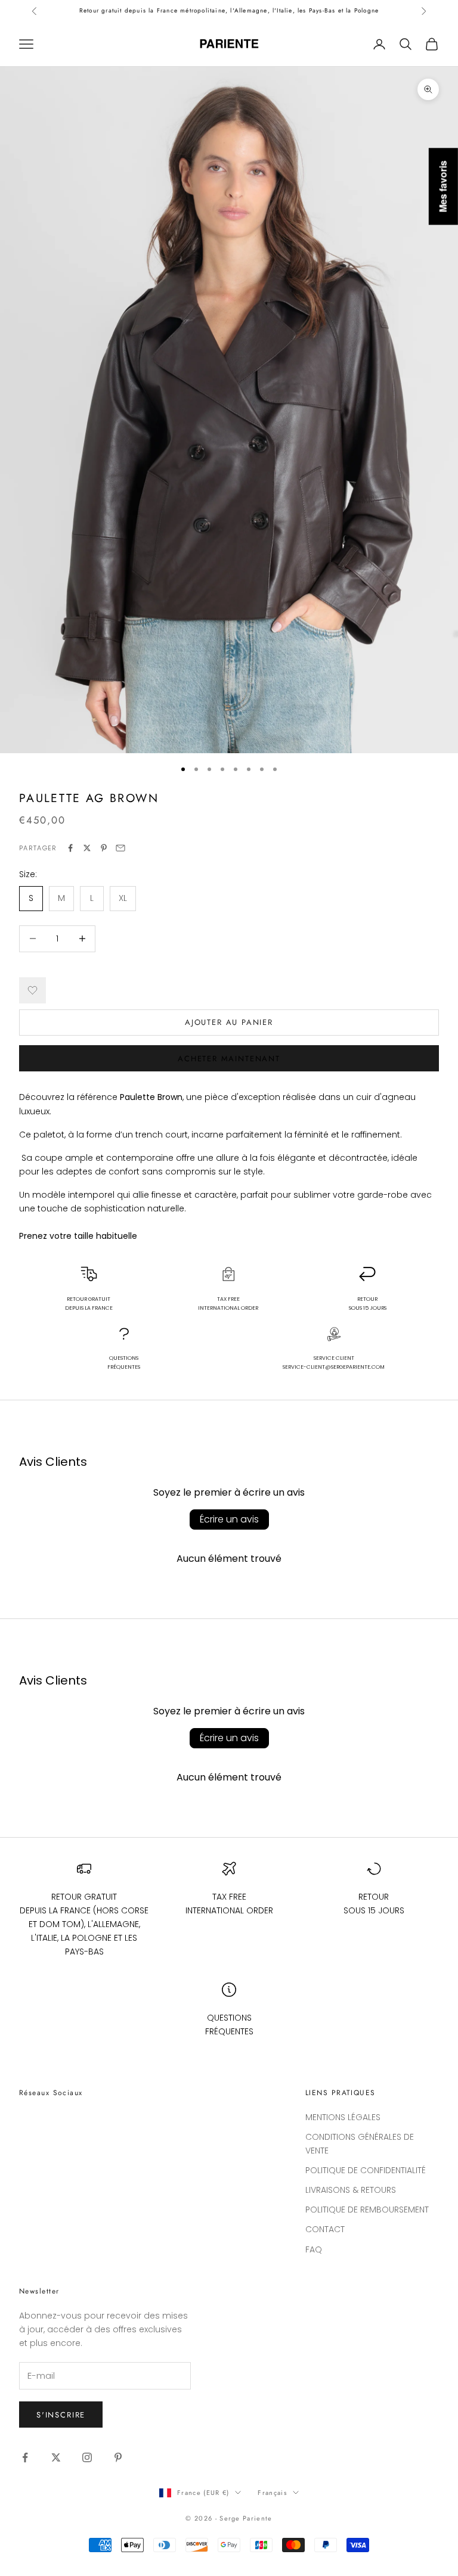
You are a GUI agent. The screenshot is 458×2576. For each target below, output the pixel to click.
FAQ (314, 2249)
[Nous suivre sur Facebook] (25, 2457)
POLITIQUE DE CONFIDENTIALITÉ (366, 2170)
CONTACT (325, 2229)
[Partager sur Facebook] (70, 848)
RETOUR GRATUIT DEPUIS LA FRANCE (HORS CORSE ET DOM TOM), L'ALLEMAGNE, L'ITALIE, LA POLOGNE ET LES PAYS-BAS (84, 1924)
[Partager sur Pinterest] (104, 848)
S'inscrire (61, 2415)
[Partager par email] (120, 848)
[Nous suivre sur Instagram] (87, 2457)
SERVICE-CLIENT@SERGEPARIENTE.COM (334, 1367)
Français (272, 2493)
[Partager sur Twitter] (87, 848)
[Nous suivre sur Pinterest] (118, 2457)
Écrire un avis (229, 1519)
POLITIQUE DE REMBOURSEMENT (367, 2210)
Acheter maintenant (229, 1059)
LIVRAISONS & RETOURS (351, 2190)
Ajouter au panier (229, 1022)
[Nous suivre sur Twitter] (56, 2457)
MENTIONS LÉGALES (343, 2117)
